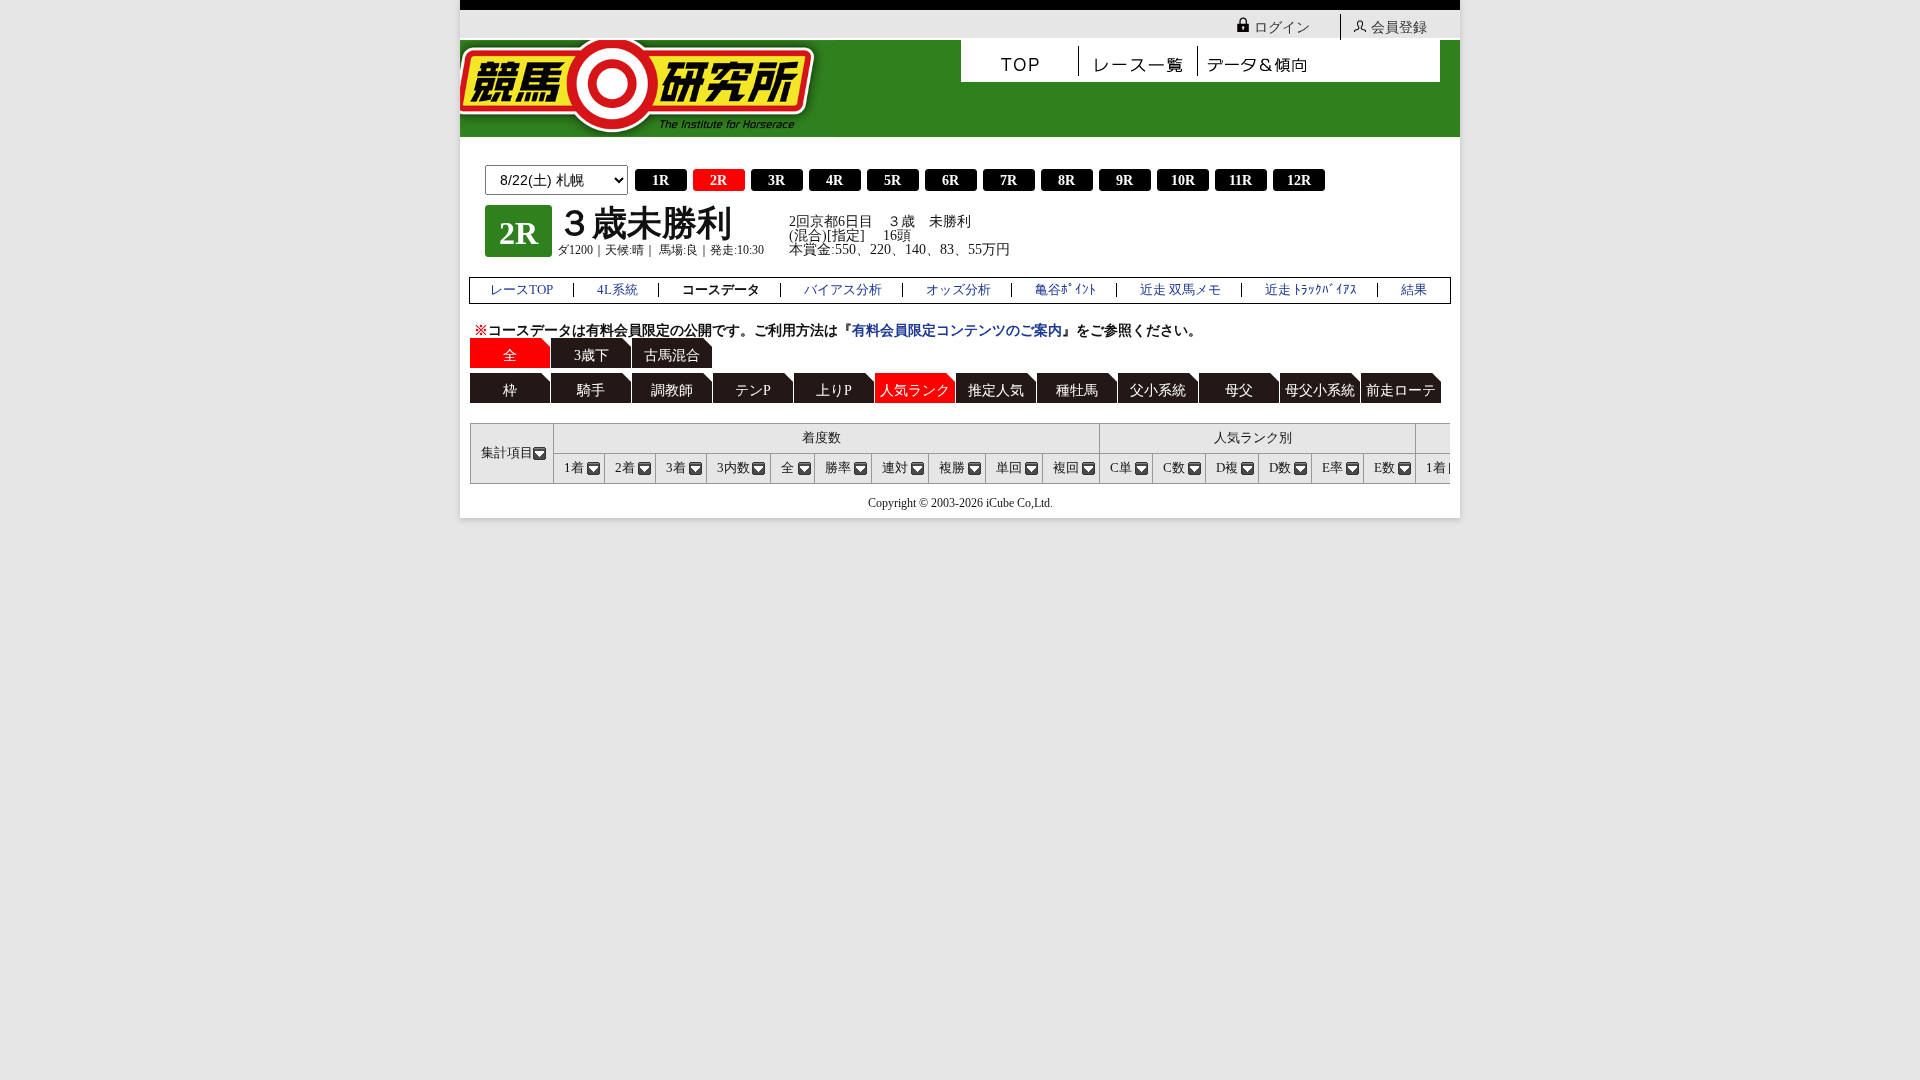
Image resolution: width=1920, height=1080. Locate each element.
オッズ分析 (958, 290)
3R (776, 180)
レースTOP (521, 290)
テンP (753, 390)
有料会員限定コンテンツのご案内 (957, 330)
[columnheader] (512, 453)
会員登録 (1399, 27)
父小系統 (1158, 390)
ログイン (1282, 27)
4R (834, 180)
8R (1066, 180)
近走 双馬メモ (1180, 290)
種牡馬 (1077, 390)
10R (1183, 180)
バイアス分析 (843, 290)
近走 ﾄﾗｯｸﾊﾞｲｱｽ (1311, 290)
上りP (834, 390)
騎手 (591, 390)
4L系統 (617, 290)
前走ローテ (1401, 390)
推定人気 (996, 390)
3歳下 (591, 355)
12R (1299, 180)
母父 (1239, 390)
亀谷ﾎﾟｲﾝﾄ (1065, 290)
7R (1008, 180)
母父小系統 (1320, 390)
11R (1240, 180)
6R (950, 180)
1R (660, 180)
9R (1124, 180)
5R (892, 180)
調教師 (672, 390)
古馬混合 (672, 355)
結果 (1414, 290)
